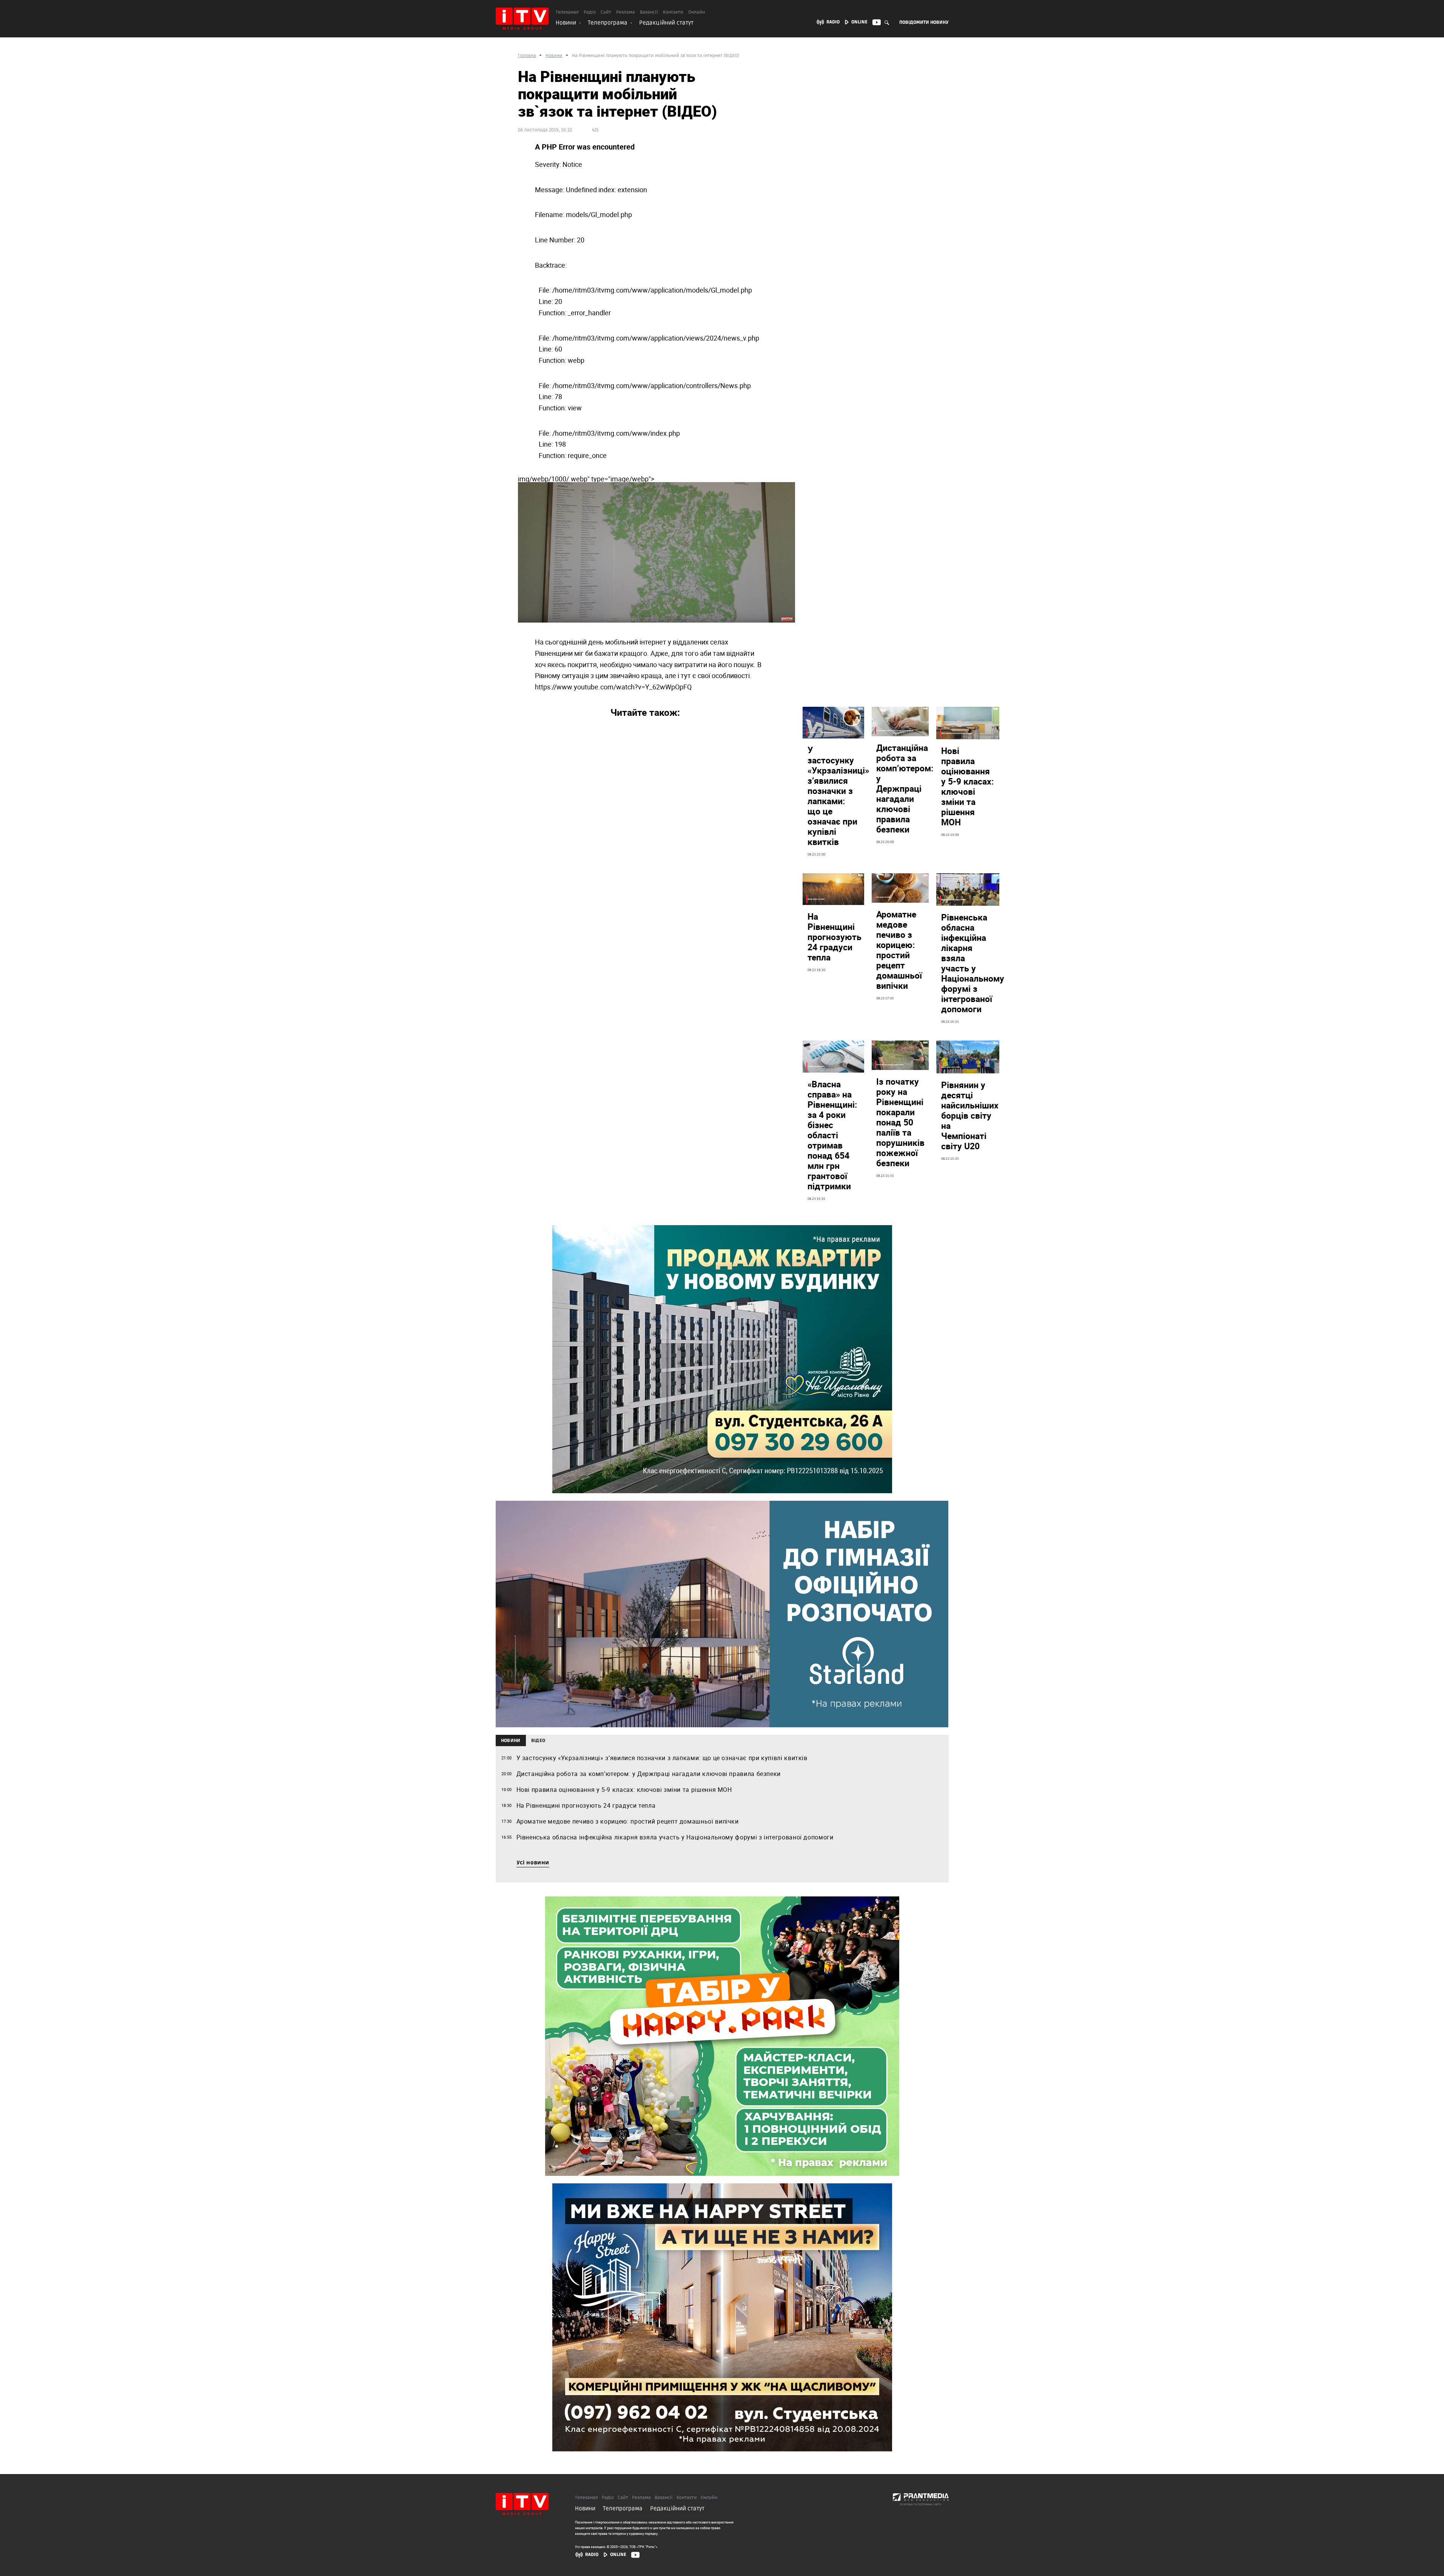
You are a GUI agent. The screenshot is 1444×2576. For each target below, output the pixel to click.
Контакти (673, 12)
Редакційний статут (666, 23)
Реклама (626, 12)
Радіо (590, 12)
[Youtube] (635, 2555)
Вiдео (538, 1741)
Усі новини (533, 1863)
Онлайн (697, 12)
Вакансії (649, 12)
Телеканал (567, 12)
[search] (887, 22)
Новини (566, 23)
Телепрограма (608, 23)
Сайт (606, 12)
